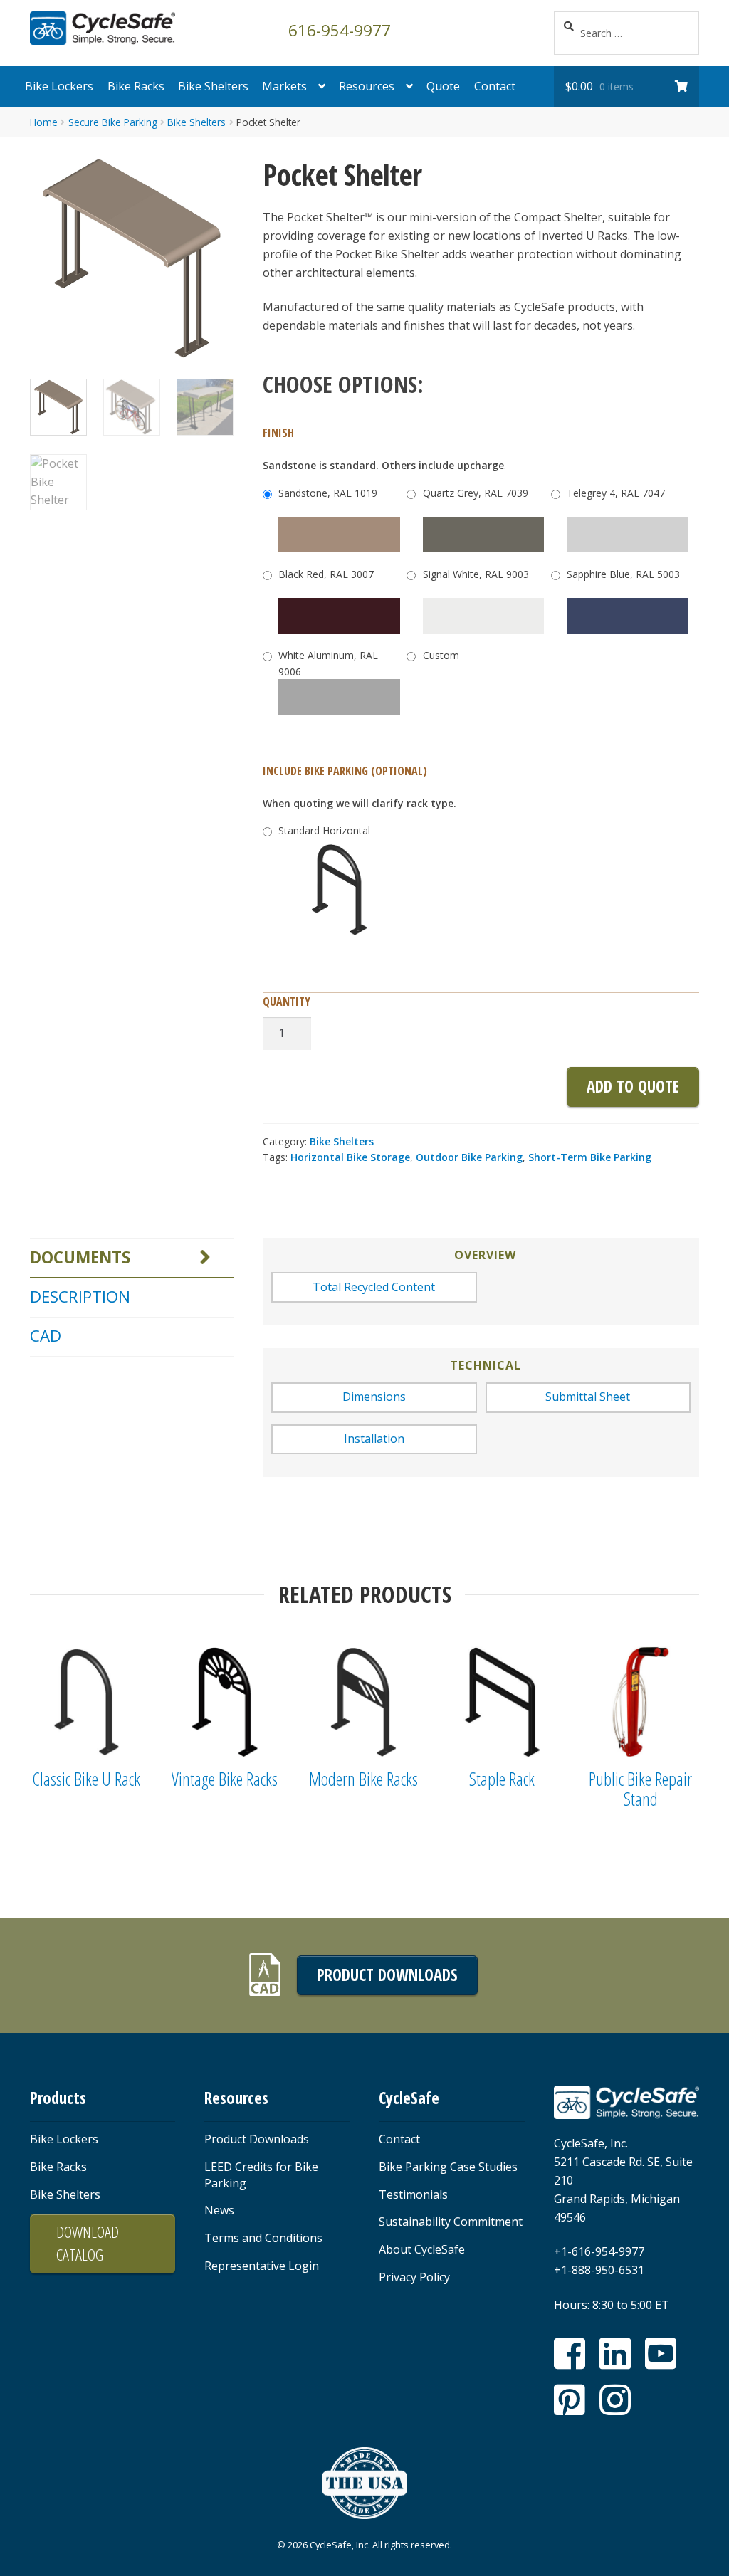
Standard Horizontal (324, 830)
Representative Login (262, 2266)
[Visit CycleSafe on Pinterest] (570, 2400)
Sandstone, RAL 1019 (328, 493)
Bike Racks (136, 86)
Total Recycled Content (374, 1287)
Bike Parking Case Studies (448, 2167)
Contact (495, 86)
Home (44, 122)
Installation (374, 1439)
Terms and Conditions (263, 2238)
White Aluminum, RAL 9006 (328, 663)
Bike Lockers (59, 86)
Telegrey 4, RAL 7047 (616, 493)
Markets (284, 86)
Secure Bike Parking (113, 122)
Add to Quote (633, 1087)
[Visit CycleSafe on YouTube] (661, 2354)
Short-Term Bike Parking (590, 1157)
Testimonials (413, 2194)
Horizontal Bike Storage (350, 1157)
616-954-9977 (340, 29)
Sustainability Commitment (451, 2222)
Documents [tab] (80, 1257)
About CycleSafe (422, 2249)
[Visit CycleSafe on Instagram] (615, 2400)
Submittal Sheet (588, 1397)
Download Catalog (88, 2243)
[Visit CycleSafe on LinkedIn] (615, 2354)
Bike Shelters (213, 86)
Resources (367, 86)
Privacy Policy (414, 2277)
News (219, 2210)
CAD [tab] (46, 1336)
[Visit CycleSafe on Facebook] (570, 2354)
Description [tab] (80, 1297)
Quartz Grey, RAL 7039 (476, 493)
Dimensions (374, 1397)
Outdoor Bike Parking (469, 1157)
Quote (443, 86)
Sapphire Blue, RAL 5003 (623, 574)
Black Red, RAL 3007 (326, 574)
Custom (441, 655)
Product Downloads (387, 1975)
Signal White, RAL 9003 (476, 574)
